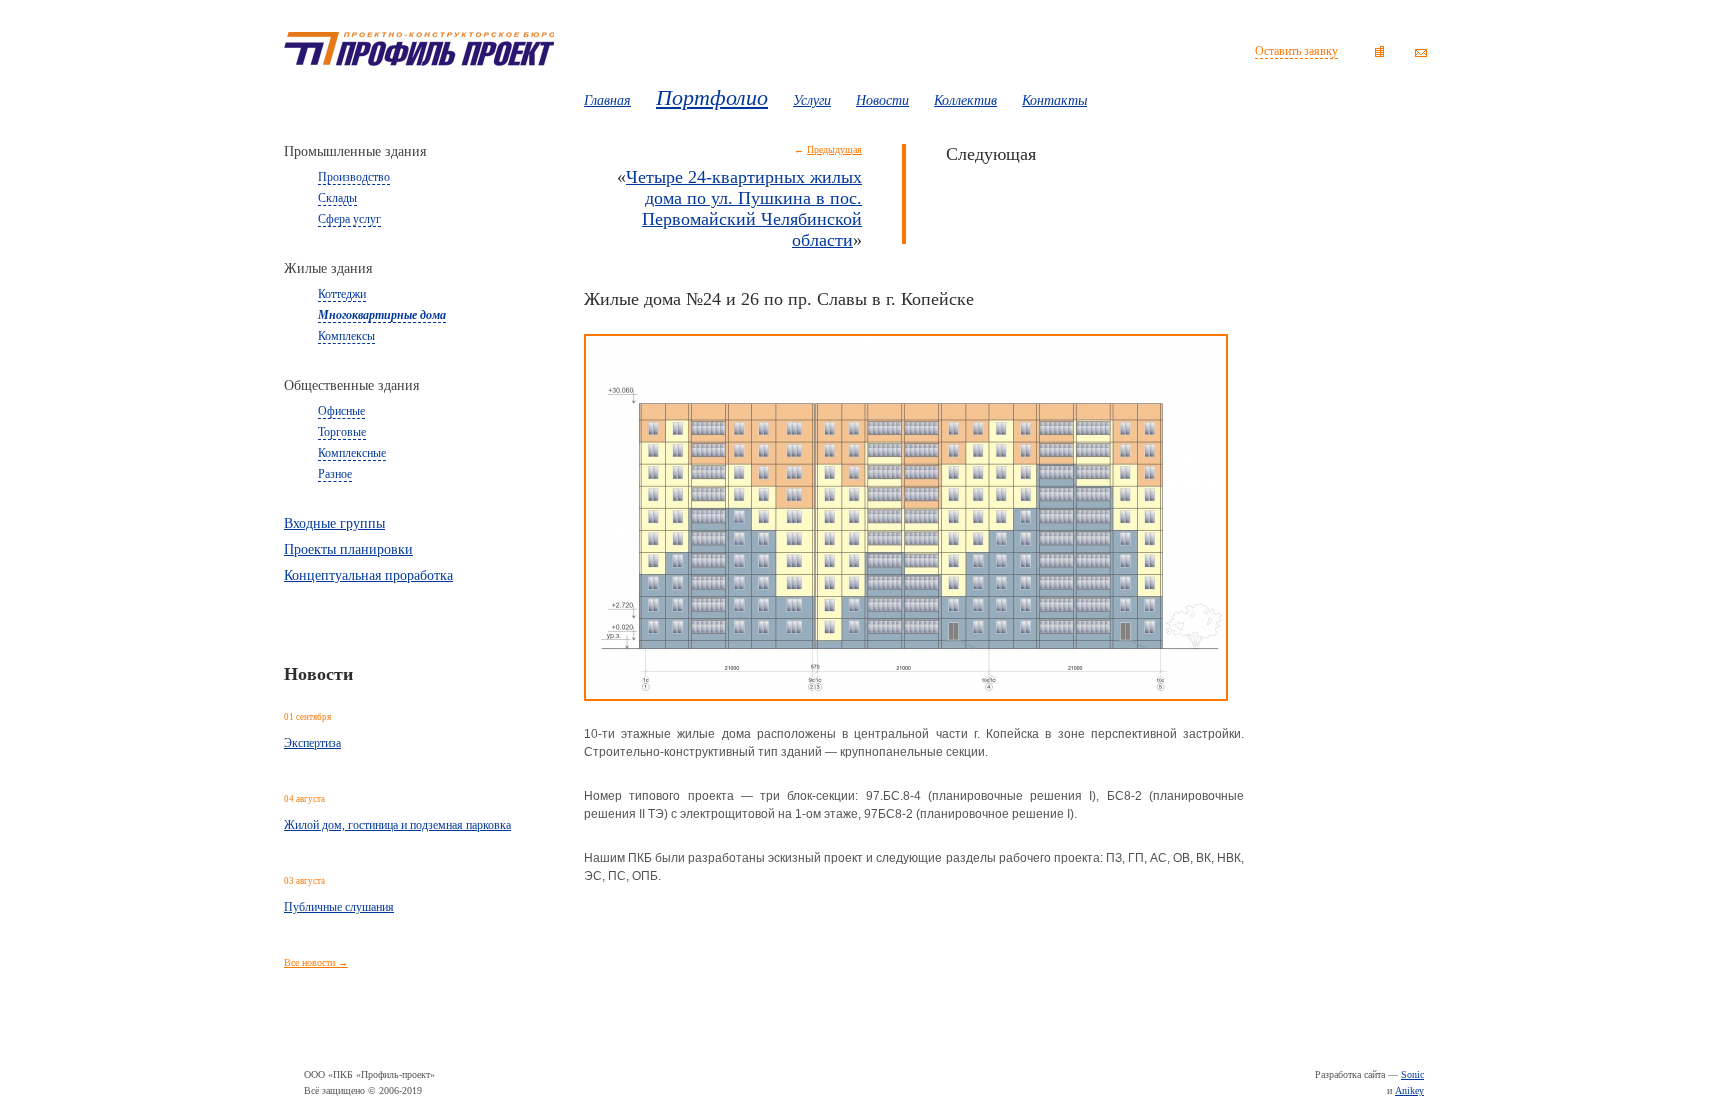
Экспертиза (312, 743)
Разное (335, 474)
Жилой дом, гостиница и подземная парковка (397, 825)
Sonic (1412, 1074)
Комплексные (352, 453)
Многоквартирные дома (382, 315)
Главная (607, 100)
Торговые (342, 432)
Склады (337, 198)
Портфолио (712, 97)
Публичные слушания (339, 907)
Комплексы (346, 336)
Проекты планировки (348, 549)
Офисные (341, 411)
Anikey (1409, 1090)
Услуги (812, 100)
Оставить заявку (1296, 51)
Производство (354, 177)
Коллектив (965, 100)
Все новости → (316, 962)
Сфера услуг (349, 219)
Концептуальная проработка (368, 575)
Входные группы (334, 523)
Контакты (1054, 100)
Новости (882, 100)
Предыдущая (834, 149)
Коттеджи (342, 294)
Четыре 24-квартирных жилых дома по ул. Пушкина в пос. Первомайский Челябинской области (744, 208)
